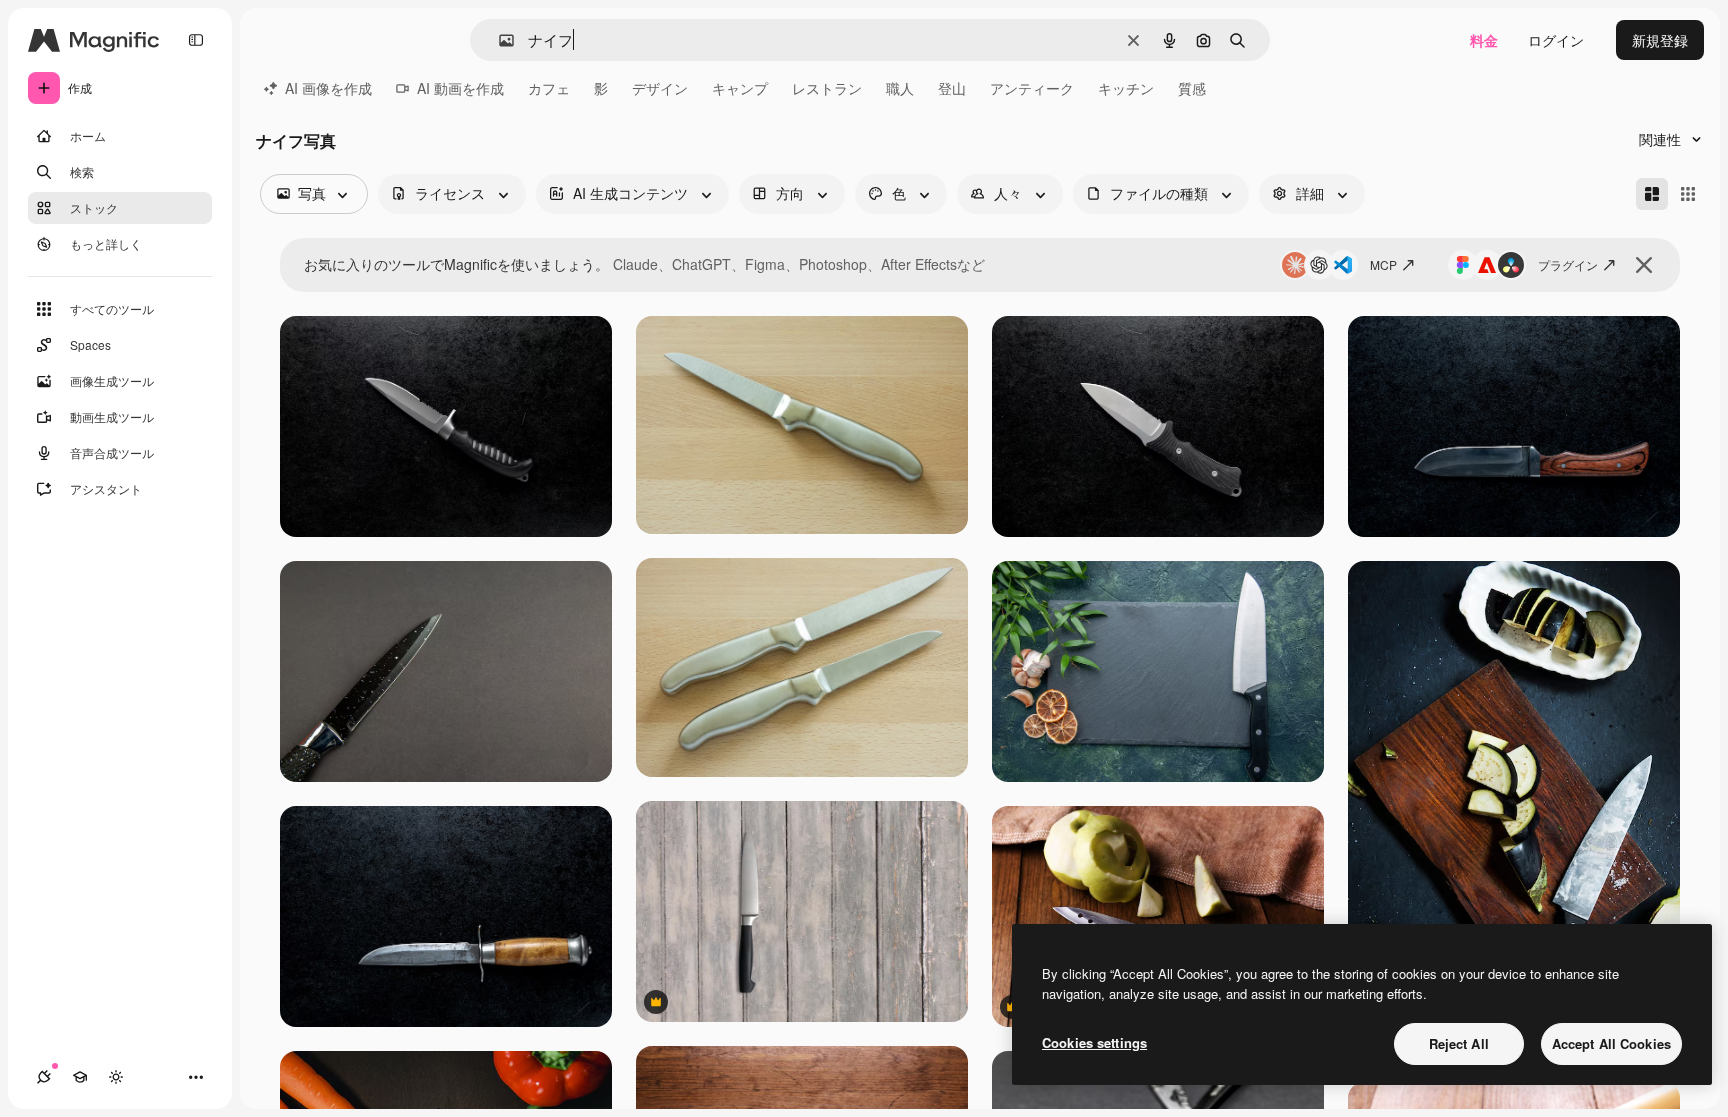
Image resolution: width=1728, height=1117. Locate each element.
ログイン (1556, 40)
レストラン (827, 88)
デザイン (660, 88)
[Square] (1688, 194)
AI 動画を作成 (460, 88)
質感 (1192, 88)
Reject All (1459, 1043)
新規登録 (1660, 40)
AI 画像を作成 (328, 88)
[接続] (44, 1077)
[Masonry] (1652, 194)
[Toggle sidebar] (196, 40)
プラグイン (1568, 264)
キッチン (1126, 88)
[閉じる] (1644, 265)
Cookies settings (1094, 1042)
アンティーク (1032, 88)
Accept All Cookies (1611, 1043)
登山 (952, 88)
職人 (900, 88)
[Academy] (80, 1077)
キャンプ (740, 88)
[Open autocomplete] (498, 40)
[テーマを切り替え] (116, 1077)
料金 (1484, 40)
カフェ (549, 88)
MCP (1383, 264)
